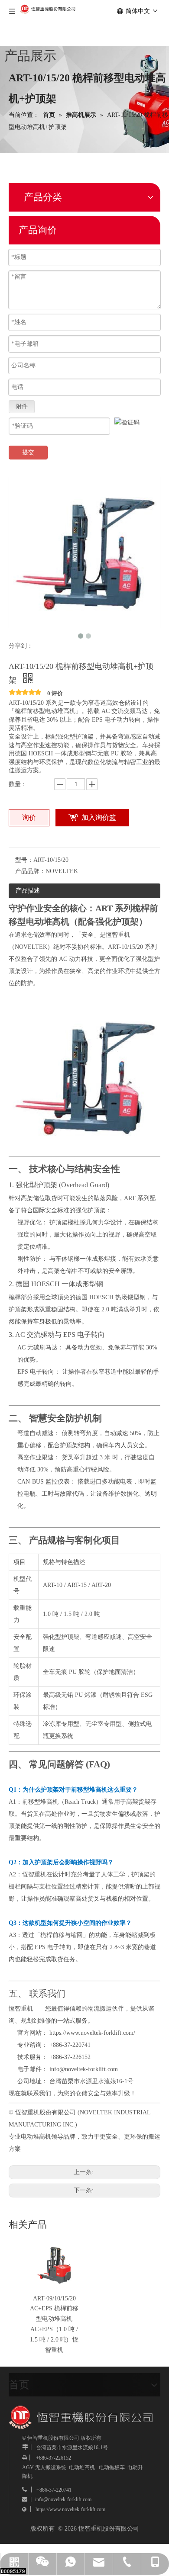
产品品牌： (30, 871)
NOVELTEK (31, 947)
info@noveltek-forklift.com (84, 2069)
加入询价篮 (99, 817)
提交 (28, 452)
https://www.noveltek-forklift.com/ (92, 2033)
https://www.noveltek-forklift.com (70, 2509)
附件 (22, 406)
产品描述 (28, 891)
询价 (29, 817)
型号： (24, 860)
